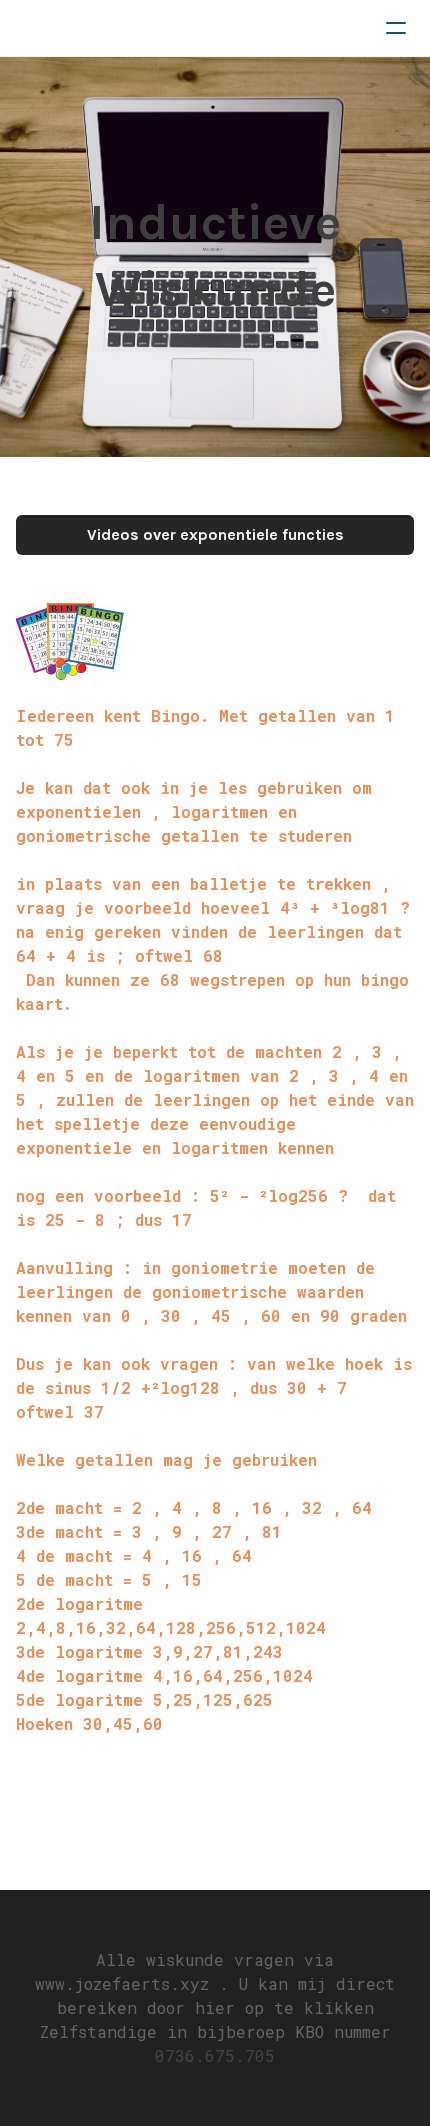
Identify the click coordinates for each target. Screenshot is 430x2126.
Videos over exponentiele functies (215, 534)
